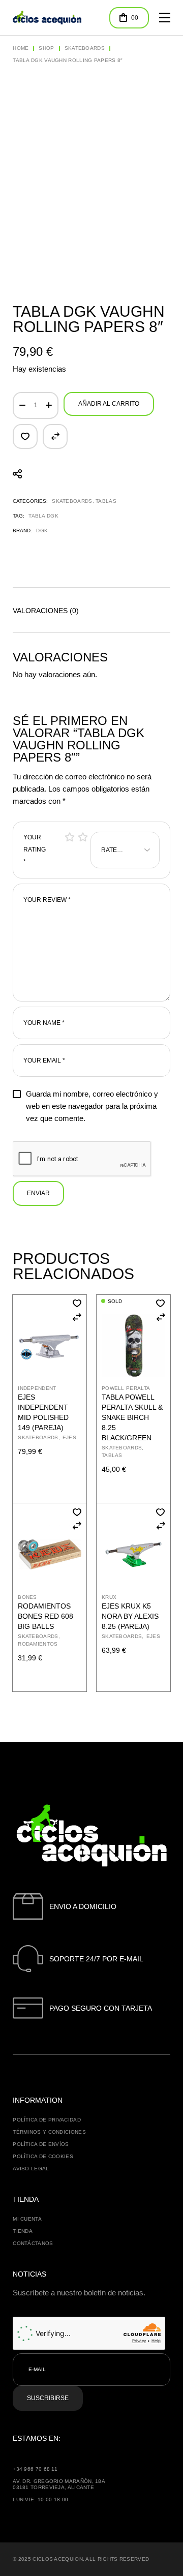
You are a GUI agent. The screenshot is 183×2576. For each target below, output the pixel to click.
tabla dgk (43, 516)
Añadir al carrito (109, 404)
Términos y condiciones (49, 2132)
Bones (27, 1597)
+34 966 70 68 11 (35, 2469)
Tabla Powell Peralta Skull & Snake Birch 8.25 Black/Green (132, 1417)
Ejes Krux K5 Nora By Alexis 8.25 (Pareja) (130, 1616)
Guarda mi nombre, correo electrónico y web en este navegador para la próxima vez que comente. (92, 1106)
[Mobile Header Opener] (165, 18)
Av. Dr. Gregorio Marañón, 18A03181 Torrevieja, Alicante (59, 2484)
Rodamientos (38, 1644)
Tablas (106, 501)
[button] (25, 436)
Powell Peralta (126, 1388)
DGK (42, 531)
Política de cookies (43, 2156)
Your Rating (35, 850)
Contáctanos (33, 2243)
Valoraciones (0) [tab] (46, 611)
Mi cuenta (27, 2219)
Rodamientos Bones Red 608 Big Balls (45, 1616)
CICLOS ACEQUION (58, 2559)
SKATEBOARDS (72, 501)
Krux (109, 1597)
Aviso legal (31, 2169)
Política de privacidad (47, 2120)
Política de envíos (41, 2144)
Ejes (69, 1437)
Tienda (23, 2231)
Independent (37, 1388)
